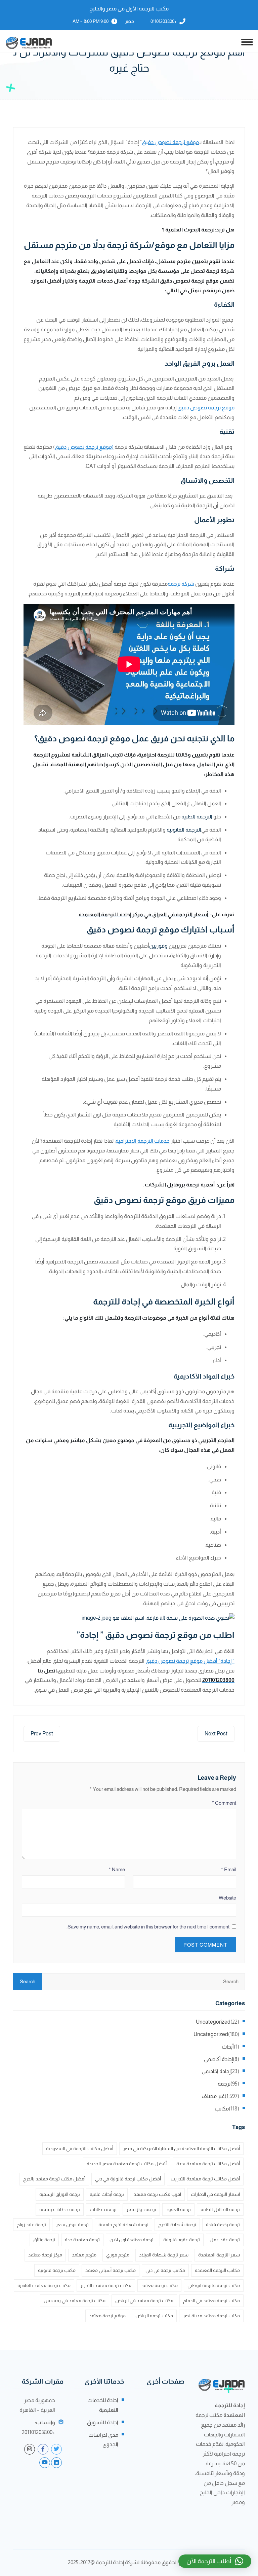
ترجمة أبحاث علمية (107, 2194)
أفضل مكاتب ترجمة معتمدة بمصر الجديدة (127, 2164)
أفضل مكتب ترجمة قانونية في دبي (128, 2179)
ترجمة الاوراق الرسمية (60, 2194)
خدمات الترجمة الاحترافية (143, 1141)
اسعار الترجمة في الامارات (215, 2194)
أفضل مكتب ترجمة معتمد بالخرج (54, 2179)
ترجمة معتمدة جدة (82, 2240)
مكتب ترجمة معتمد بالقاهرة (44, 2285)
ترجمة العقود (178, 2209)
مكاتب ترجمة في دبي (165, 2270)
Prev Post (42, 1734)
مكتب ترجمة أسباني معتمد (111, 2270)
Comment (224, 1803)
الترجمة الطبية (197, 817)
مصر (130, 21)
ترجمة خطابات (103, 2209)
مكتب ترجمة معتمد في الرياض (144, 2301)
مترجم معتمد (84, 2255)
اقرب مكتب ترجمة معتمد (157, 2194)
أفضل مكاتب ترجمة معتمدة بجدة (208, 2164)
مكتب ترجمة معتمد (159, 2285)
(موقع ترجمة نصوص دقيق (84, 447)
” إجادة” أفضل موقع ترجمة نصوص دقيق (190, 1661)
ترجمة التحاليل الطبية (220, 2209)
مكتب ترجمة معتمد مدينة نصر (211, 2316)
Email (229, 1869)
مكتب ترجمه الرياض (154, 2316)
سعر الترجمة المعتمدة (219, 2255)
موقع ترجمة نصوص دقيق (170, 142)
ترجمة (224, 2084)
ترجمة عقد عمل (225, 2240)
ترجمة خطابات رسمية (60, 2209)
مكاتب (222, 2109)
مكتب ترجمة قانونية (57, 2270)
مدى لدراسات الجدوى (103, 2440)
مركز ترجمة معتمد (45, 2255)
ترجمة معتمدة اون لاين (132, 2240)
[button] (215, 2561)
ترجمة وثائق (44, 2240)
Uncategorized (213, 2022)
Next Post (216, 1734)
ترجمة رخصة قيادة (223, 2224)
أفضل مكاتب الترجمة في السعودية (80, 2148)
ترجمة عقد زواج (31, 2224)
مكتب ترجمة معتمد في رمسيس (75, 2301)
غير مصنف (213, 2096)
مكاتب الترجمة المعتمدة (217, 2270)
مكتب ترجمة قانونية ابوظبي (214, 2285)
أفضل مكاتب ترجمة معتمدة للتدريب (205, 2179)
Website (227, 1898)
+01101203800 (164, 21)
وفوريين (158, 946)
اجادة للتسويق (103, 2422)
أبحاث (228, 2047)
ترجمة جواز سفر (141, 2209)
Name (117, 1869)
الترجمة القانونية (184, 830)
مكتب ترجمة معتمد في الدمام (211, 2301)
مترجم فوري (118, 2255)
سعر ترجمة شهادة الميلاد (164, 2255)
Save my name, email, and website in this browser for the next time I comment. (148, 1927)
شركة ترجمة (181, 584)
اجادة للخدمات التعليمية (103, 2405)
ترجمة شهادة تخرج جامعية (123, 2224)
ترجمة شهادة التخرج (177, 2224)
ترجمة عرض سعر (72, 2224)
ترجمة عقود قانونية (182, 2240)
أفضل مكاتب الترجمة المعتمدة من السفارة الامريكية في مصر (181, 2148)
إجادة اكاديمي (216, 2071)
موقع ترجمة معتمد (107, 2316)
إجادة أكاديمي (218, 2059)
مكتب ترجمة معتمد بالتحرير (106, 2285)
